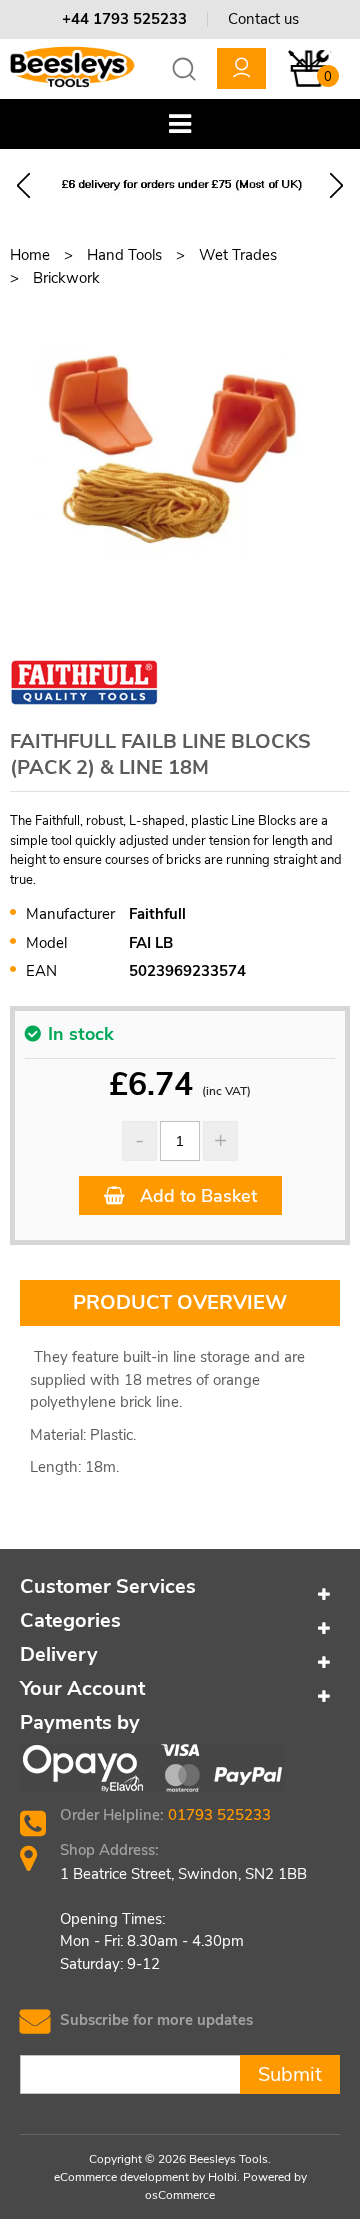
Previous (23, 185)
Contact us (263, 19)
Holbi (222, 2177)
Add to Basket (196, 1196)
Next (336, 185)
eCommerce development (121, 2177)
